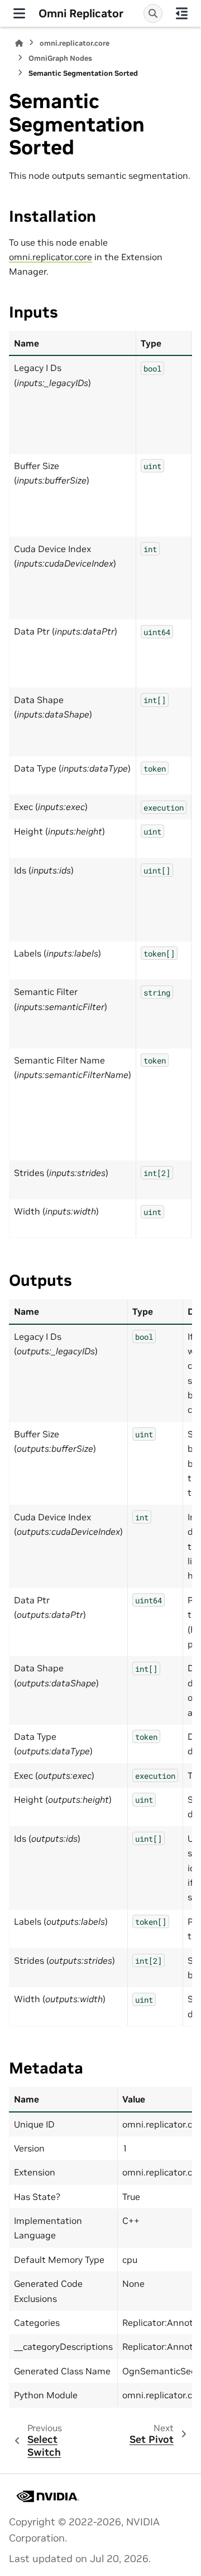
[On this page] (182, 13)
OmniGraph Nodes (60, 58)
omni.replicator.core (75, 43)
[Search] (153, 13)
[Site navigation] (19, 13)
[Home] (19, 43)
